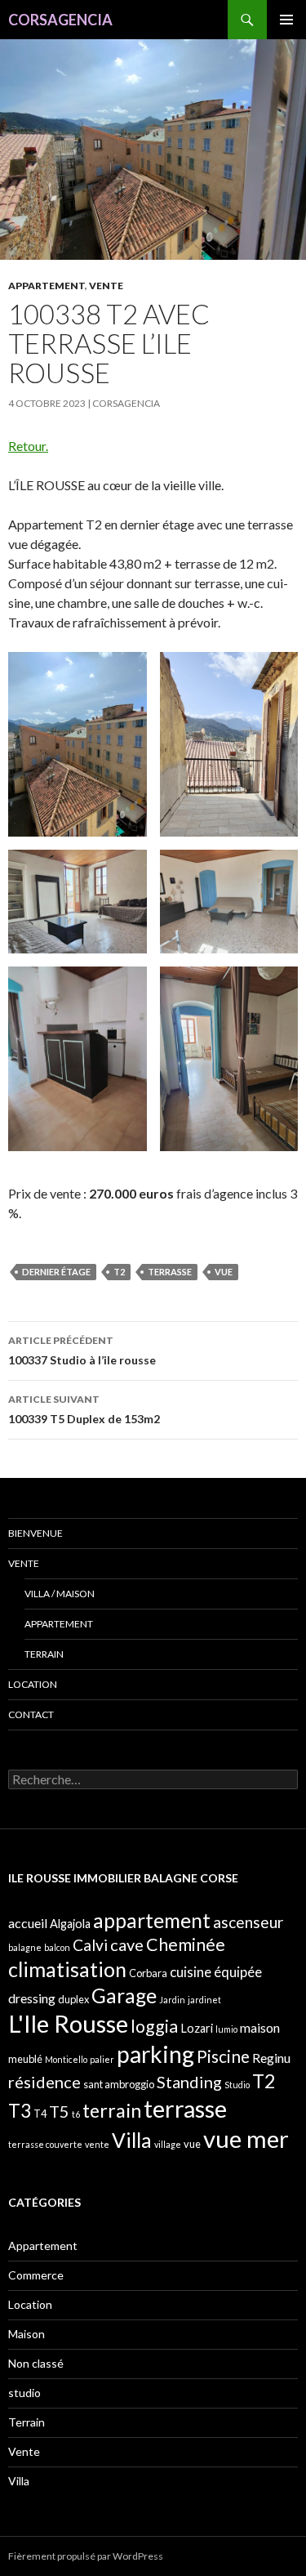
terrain (112, 2110)
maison (260, 2027)
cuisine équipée (216, 1972)
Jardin (172, 2000)
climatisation (67, 1969)
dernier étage (56, 1272)
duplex (73, 1999)
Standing (189, 2082)
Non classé (36, 2363)
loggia (154, 2026)
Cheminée (186, 1944)
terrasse (170, 1272)
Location (33, 1684)
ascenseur (248, 1922)
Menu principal (286, 20)
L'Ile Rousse (68, 2023)
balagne (25, 1947)
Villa (132, 2140)
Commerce (36, 2275)
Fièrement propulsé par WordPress (86, 2556)
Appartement (47, 286)
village (168, 2144)
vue (224, 1272)
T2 (119, 1272)
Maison (27, 2334)
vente (97, 2144)
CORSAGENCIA (60, 20)
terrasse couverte (45, 2144)
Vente (106, 286)
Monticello (66, 2059)
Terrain (44, 1654)
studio (24, 2393)
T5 (59, 2111)
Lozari (197, 2028)
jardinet (204, 2000)
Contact (31, 1714)
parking (155, 2054)
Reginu (271, 2058)
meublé (25, 2059)
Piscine (223, 2056)
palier (102, 2059)
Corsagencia (126, 403)
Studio (237, 2085)
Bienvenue (35, 1533)
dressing (32, 1998)
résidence (44, 2082)
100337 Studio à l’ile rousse (82, 1351)
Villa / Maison (60, 1594)
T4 (40, 2114)
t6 (76, 2114)
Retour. (28, 446)
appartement (152, 1920)
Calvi (90, 1945)
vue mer (246, 2138)
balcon (57, 1947)
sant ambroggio (119, 2084)
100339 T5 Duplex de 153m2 (84, 1409)
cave (127, 1944)
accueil (28, 1923)
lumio (226, 2029)
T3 (20, 2111)
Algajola (70, 1924)
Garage (124, 1996)
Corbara (148, 1973)
